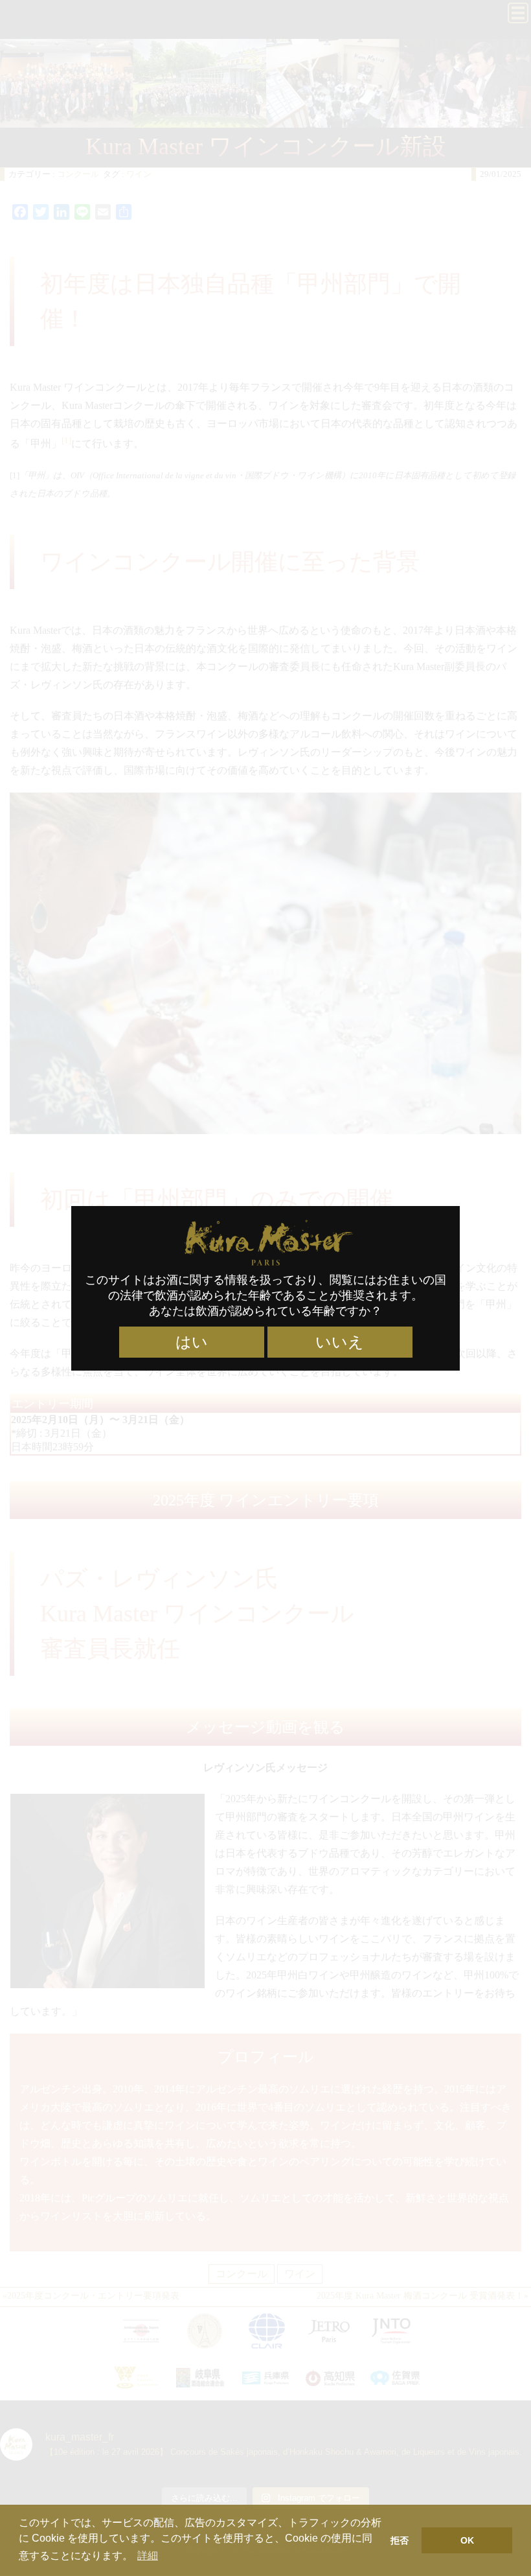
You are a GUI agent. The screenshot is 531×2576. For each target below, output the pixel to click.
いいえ (340, 1342)
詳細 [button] (148, 2556)
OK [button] (467, 2540)
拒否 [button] (400, 2540)
